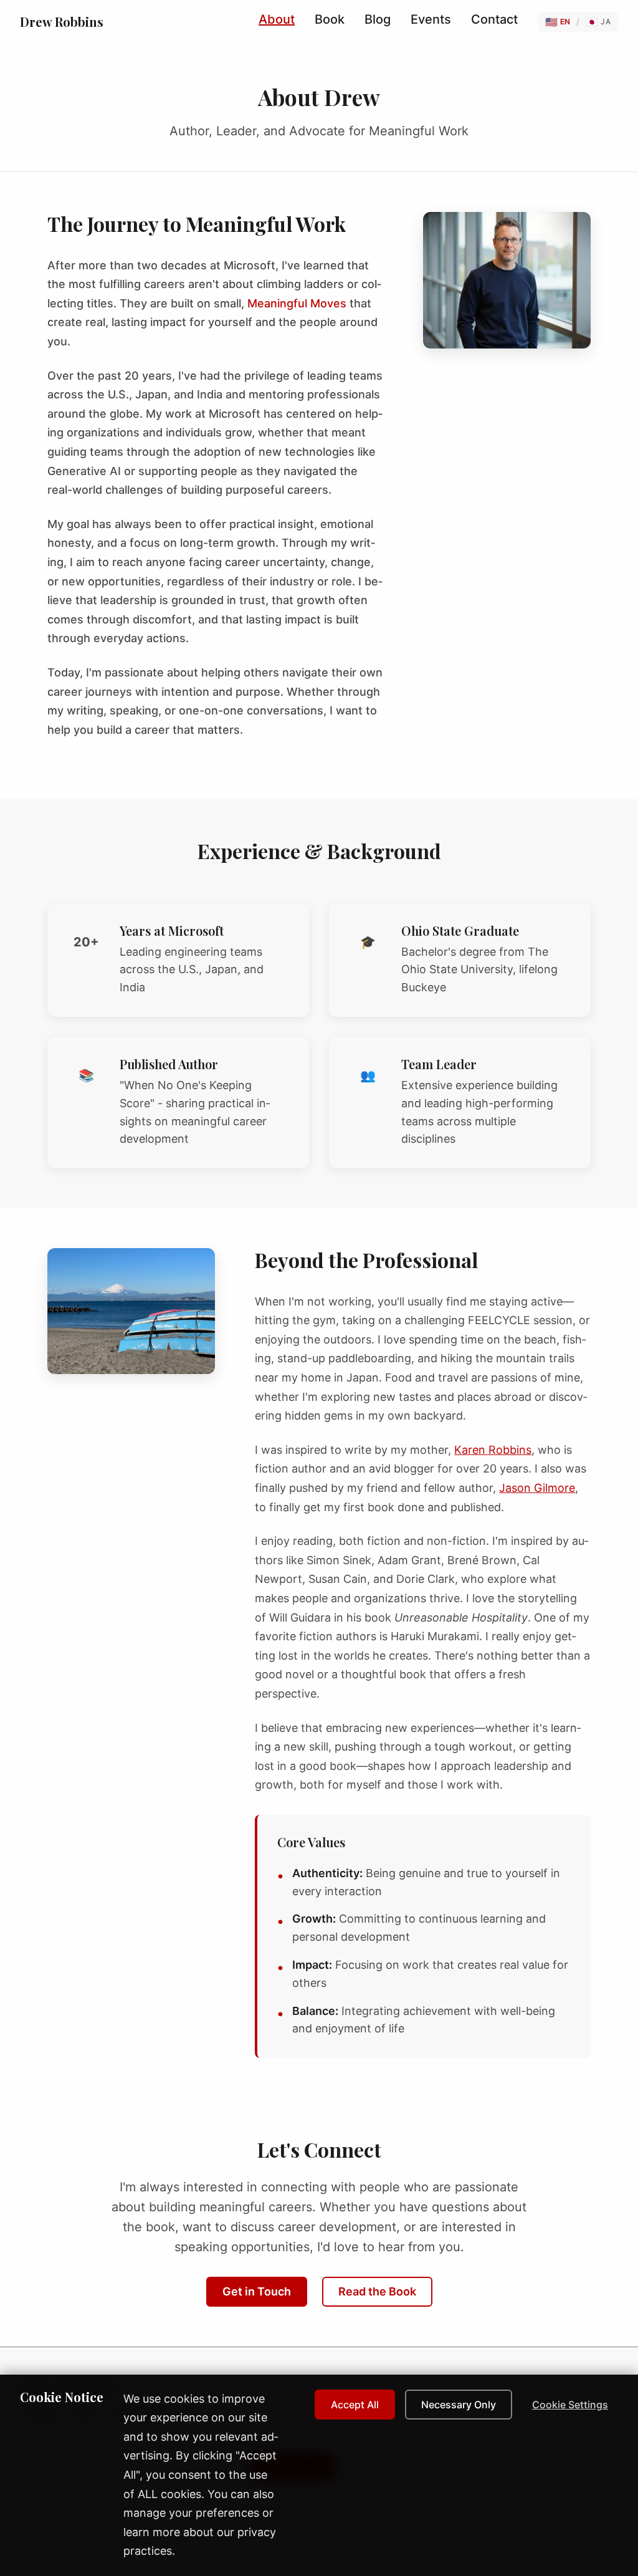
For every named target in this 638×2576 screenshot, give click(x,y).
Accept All (355, 2405)
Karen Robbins (493, 1450)
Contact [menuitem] (494, 19)
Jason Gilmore (537, 1488)
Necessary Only (459, 2405)
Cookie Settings (570, 2405)
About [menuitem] (277, 19)
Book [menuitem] (330, 19)
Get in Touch (257, 2291)
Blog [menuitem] (378, 19)
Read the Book (377, 2291)
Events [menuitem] (431, 19)
